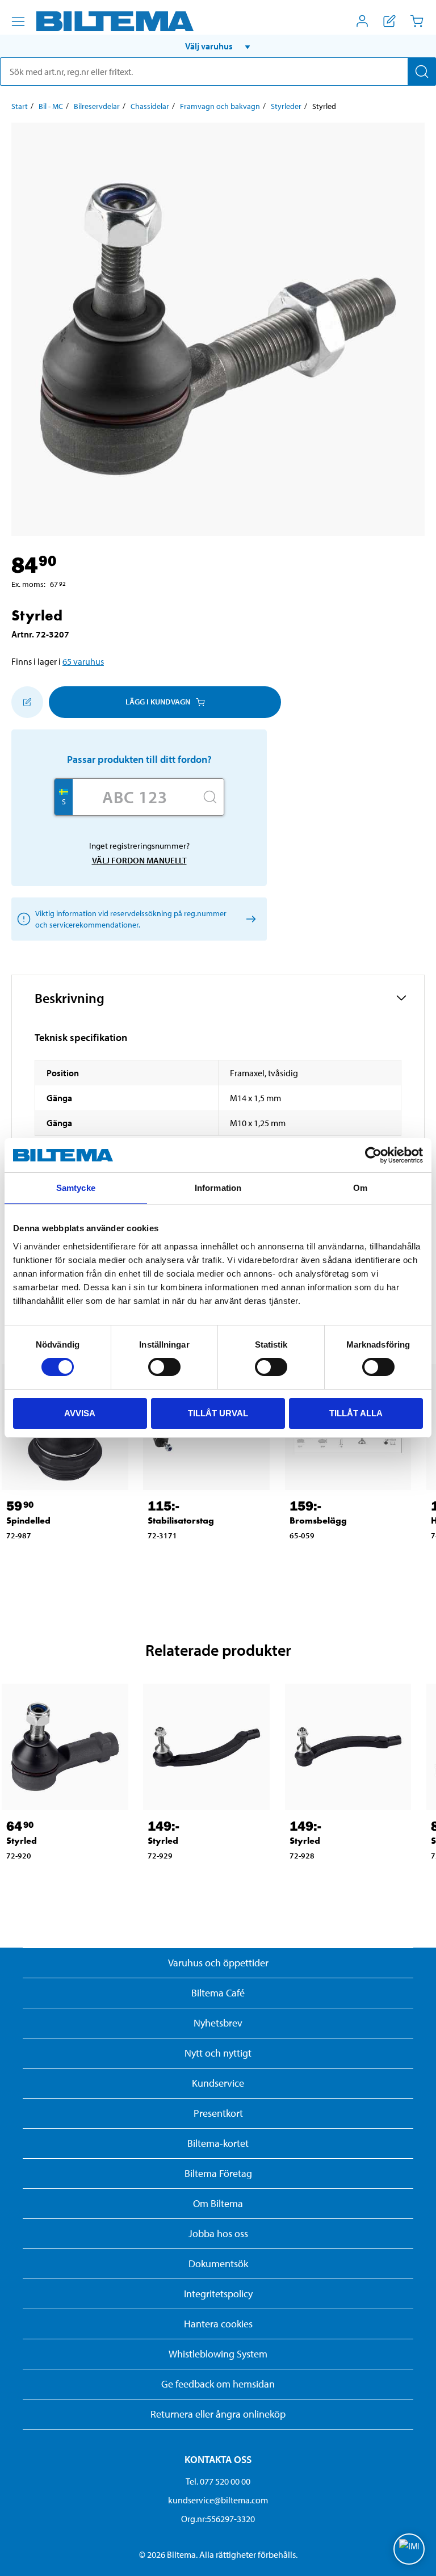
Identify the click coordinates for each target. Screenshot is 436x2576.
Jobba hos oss (218, 2233)
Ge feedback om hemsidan (218, 2384)
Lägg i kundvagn (158, 702)
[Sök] (422, 72)
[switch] (164, 1367)
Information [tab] (218, 1188)
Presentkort (218, 2113)
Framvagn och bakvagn (220, 106)
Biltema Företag (218, 2173)
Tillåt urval (218, 1413)
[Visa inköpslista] (389, 21)
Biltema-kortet (218, 2143)
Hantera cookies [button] (218, 2324)
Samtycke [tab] (76, 1188)
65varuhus (83, 661)
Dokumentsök (218, 2264)
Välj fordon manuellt (139, 860)
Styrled (22, 1841)
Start (20, 106)
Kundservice (218, 2083)
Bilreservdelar (97, 106)
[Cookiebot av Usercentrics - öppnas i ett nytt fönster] (373, 1155)
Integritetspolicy (218, 2294)
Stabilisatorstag (181, 1520)
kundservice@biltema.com (218, 2500)
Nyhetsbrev (218, 2023)
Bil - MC (51, 106)
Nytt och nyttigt (218, 2053)
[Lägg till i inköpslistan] (27, 702)
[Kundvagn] (417, 21)
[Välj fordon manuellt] (249, 919)
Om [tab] (360, 1188)
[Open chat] (409, 2549)
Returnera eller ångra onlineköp (218, 2414)
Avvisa (80, 1413)
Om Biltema (218, 2203)
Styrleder (286, 106)
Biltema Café (218, 1993)
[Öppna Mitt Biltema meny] (362, 21)
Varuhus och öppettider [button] (218, 1963)
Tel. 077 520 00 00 (218, 2481)
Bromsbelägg (318, 1520)
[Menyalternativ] (18, 22)
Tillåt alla (356, 1413)
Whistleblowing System (218, 2354)
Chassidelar (150, 106)
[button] (218, 46)
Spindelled (28, 1520)
